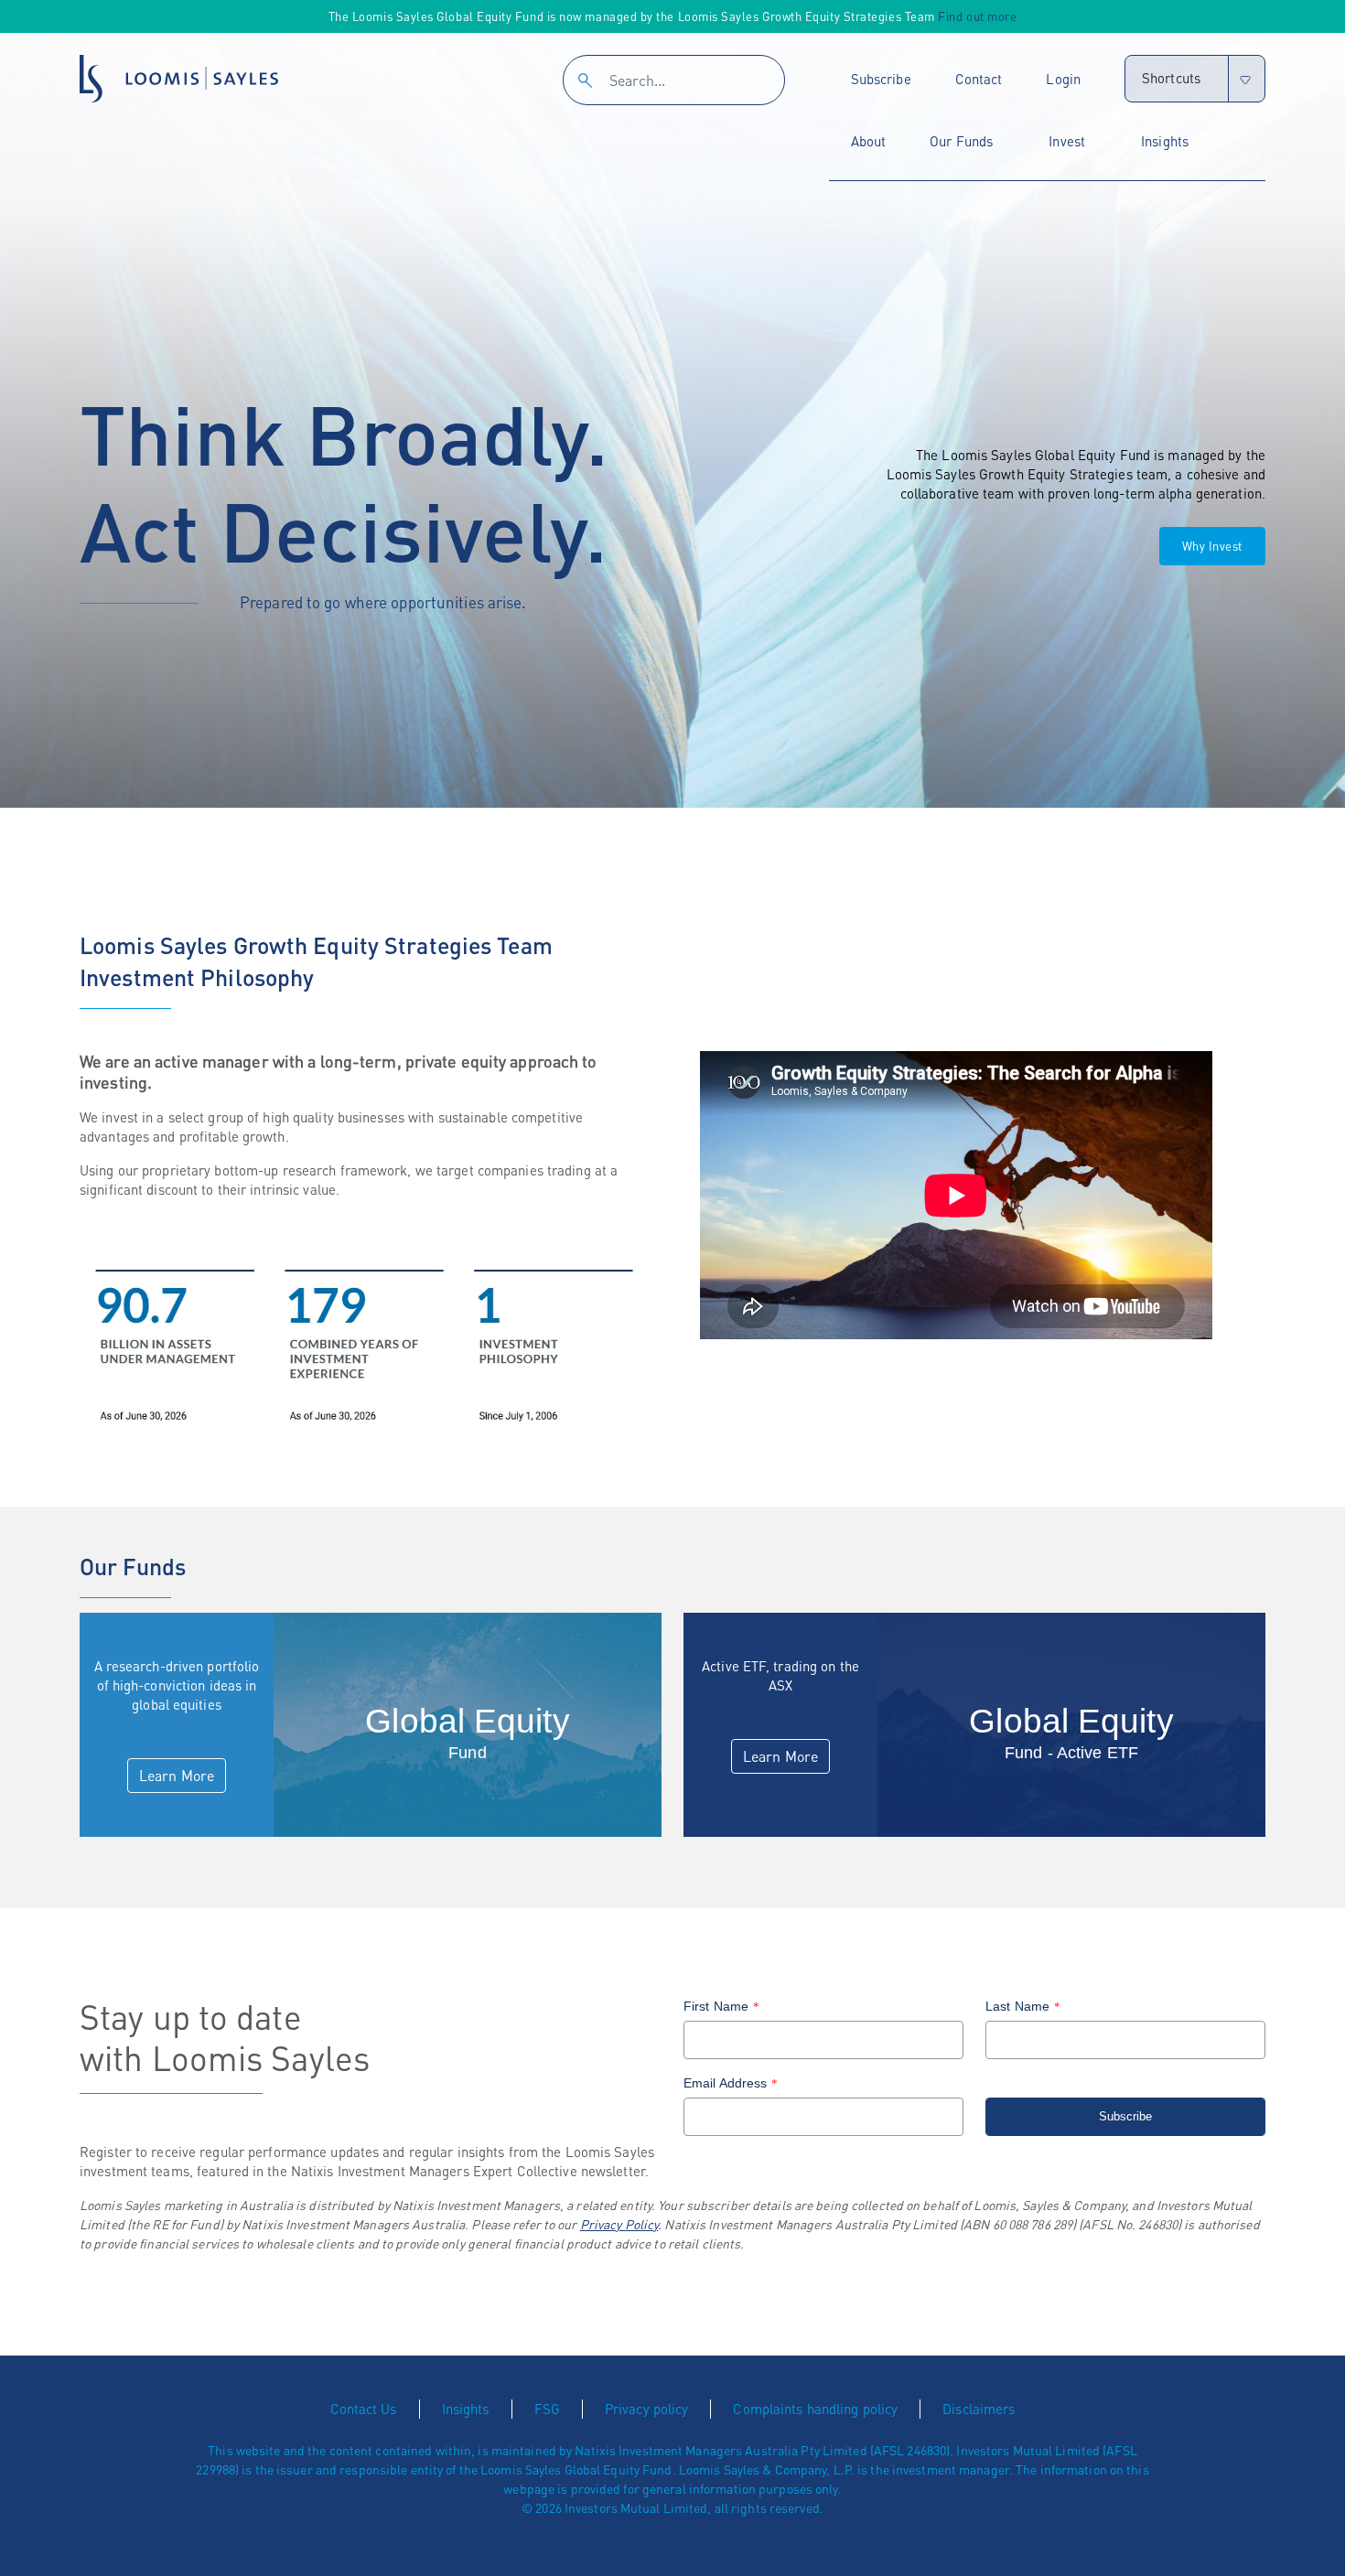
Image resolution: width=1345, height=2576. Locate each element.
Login (1063, 79)
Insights (1165, 141)
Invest (1067, 141)
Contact (979, 79)
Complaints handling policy (815, 2409)
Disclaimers (979, 2409)
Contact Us (364, 2409)
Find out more (977, 16)
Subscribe (881, 79)
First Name (721, 2006)
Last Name (1023, 2006)
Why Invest (1212, 546)
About (869, 141)
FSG (547, 2409)
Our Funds (961, 141)
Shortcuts (1171, 78)
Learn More (177, 1775)
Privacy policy (647, 2409)
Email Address (731, 2083)
